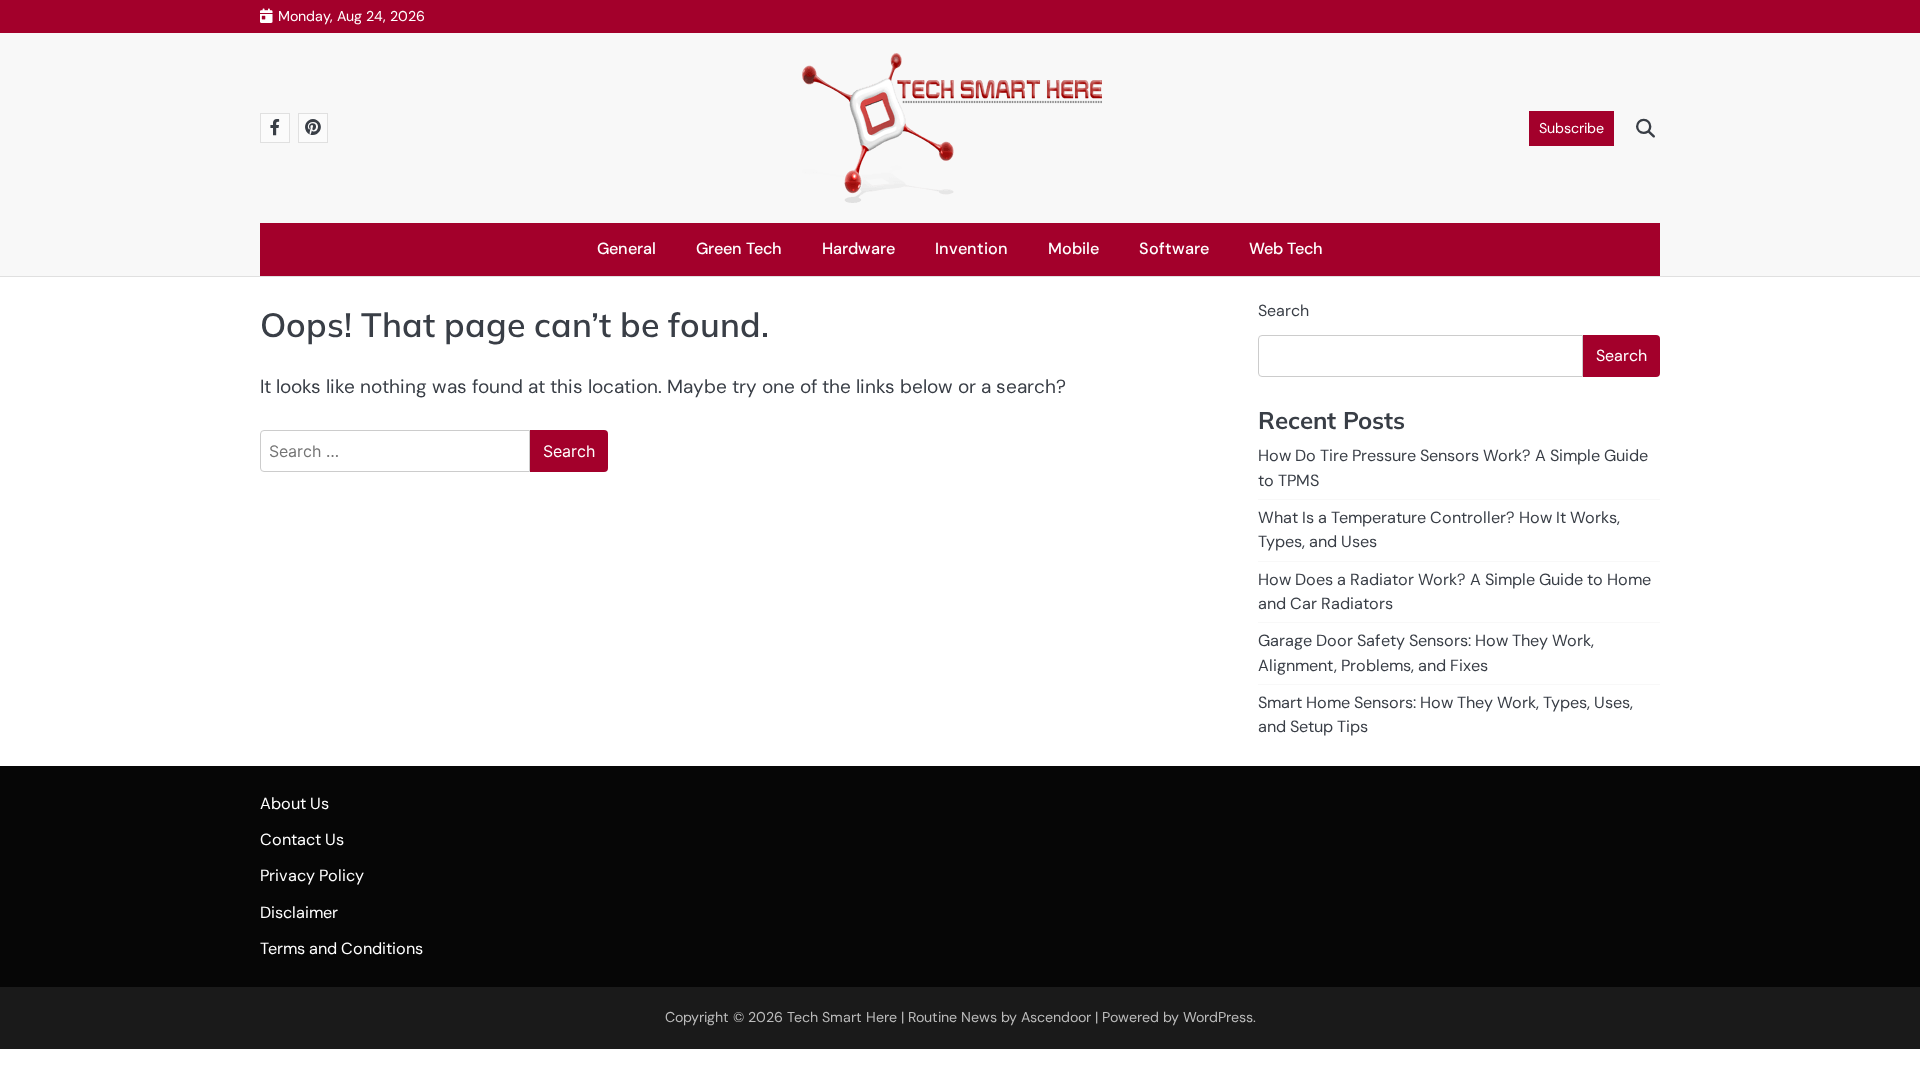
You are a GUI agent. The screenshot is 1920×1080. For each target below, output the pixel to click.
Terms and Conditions (341, 948)
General (626, 248)
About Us (294, 803)
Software (1174, 248)
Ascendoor (1056, 1017)
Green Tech (739, 248)
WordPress (1218, 1017)
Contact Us (302, 839)
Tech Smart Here (842, 1017)
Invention (971, 248)
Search (1283, 310)
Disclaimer (299, 912)
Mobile (1073, 248)
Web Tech (1286, 248)
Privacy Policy (312, 875)
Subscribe (1571, 128)
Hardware (858, 248)
